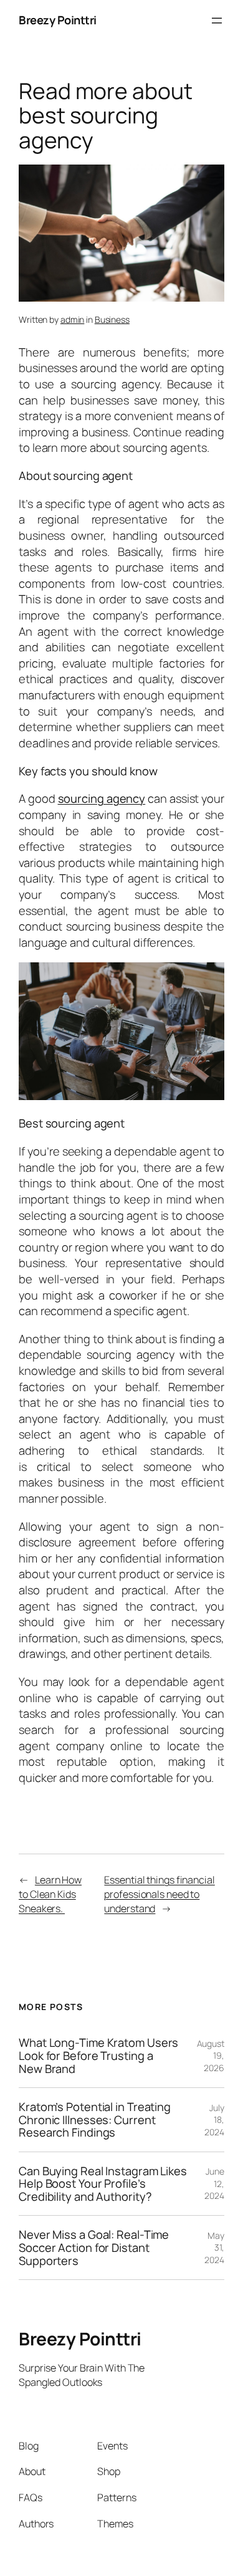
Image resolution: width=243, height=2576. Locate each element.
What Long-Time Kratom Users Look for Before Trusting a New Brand (98, 2056)
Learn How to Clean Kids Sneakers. (50, 1894)
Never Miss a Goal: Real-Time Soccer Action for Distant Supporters (94, 2248)
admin (73, 319)
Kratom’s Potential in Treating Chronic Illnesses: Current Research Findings (95, 2120)
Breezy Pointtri (58, 20)
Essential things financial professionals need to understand (159, 1894)
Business (112, 319)
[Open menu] (217, 21)
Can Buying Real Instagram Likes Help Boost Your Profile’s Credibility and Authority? (103, 2184)
